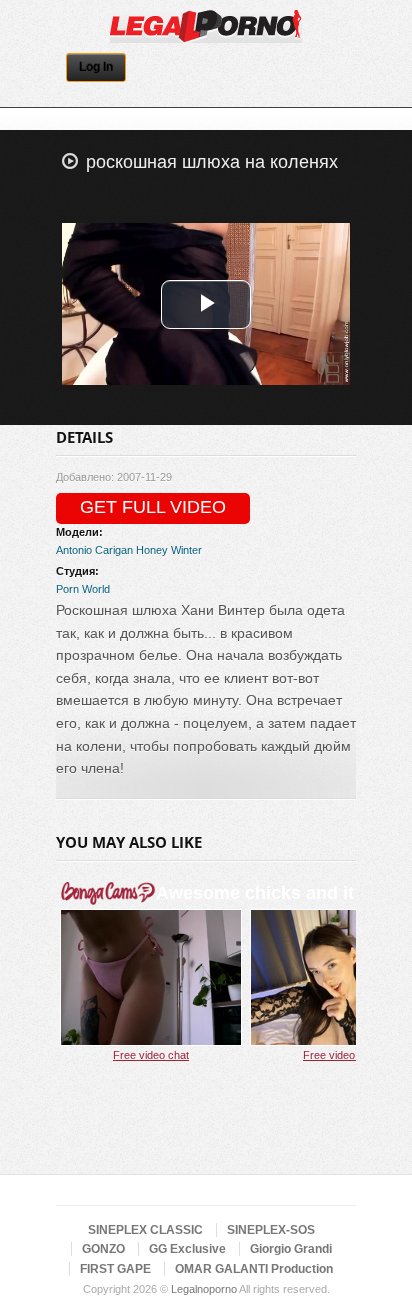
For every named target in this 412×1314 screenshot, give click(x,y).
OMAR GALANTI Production (254, 1269)
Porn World (83, 589)
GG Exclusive (187, 1249)
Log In (96, 67)
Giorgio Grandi (291, 1249)
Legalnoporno (204, 1289)
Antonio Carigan (94, 550)
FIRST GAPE (115, 1269)
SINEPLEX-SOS (271, 1230)
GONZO (103, 1249)
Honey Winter (169, 550)
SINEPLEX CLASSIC (145, 1230)
